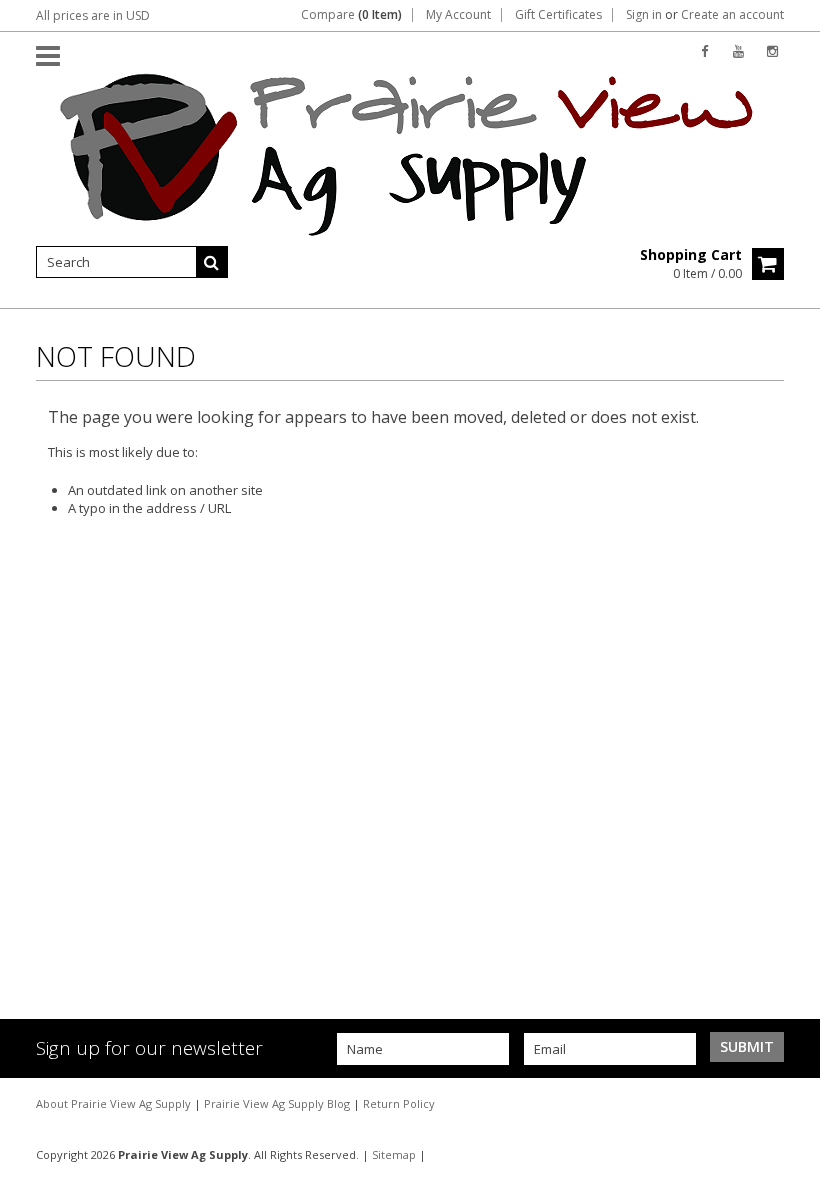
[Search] (212, 262)
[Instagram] (772, 51)
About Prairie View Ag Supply (115, 1103)
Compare (351, 15)
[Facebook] (704, 51)
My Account (458, 15)
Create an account (732, 15)
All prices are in (93, 15)
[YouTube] (738, 51)
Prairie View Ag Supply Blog (278, 1103)
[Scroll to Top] (790, 1103)
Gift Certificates (558, 15)
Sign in (644, 15)
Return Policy (399, 1103)
